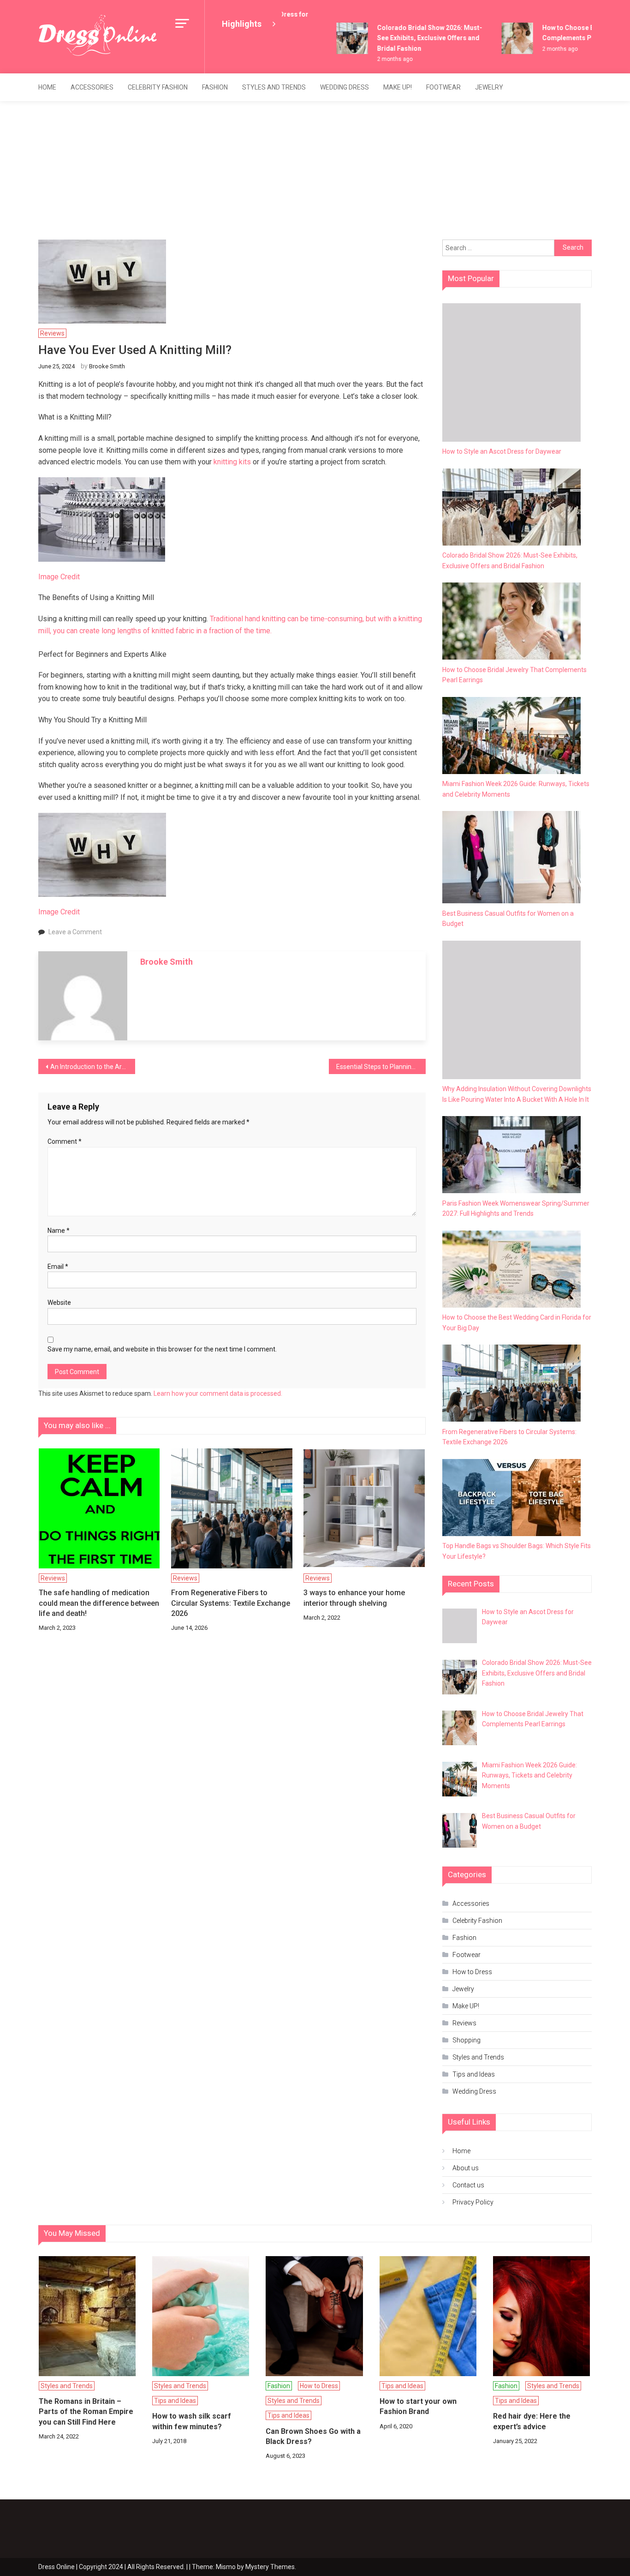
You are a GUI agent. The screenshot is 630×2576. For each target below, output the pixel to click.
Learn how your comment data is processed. (218, 1393)
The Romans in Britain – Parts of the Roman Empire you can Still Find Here (86, 2412)
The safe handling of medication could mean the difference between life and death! (99, 1603)
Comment (65, 1141)
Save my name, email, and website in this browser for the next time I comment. (162, 1349)
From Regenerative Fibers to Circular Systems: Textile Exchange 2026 (231, 1603)
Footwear (443, 87)
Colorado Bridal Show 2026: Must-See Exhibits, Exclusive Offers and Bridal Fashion (415, 38)
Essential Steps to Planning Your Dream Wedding (381, 1067)
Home (47, 87)
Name (59, 1231)
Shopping (467, 2040)
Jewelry (489, 87)
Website (59, 1303)
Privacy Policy (473, 2202)
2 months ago (380, 59)
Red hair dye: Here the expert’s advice (532, 2421)
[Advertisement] (315, 170)
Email (58, 1267)
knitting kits (232, 462)
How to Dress (472, 1972)
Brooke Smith (107, 366)
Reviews (52, 333)
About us (466, 2168)
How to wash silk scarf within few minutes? (192, 2421)
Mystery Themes (270, 2567)
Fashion (215, 87)
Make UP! (398, 87)
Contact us (468, 2185)
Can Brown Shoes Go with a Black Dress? (313, 2436)
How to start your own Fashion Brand (418, 2406)
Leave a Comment (75, 932)
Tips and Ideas (474, 2074)
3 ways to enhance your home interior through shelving (354, 1598)
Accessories (92, 87)
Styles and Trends (274, 87)
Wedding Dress (345, 87)
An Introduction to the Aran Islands (93, 1067)
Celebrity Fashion (158, 87)
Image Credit (59, 577)
